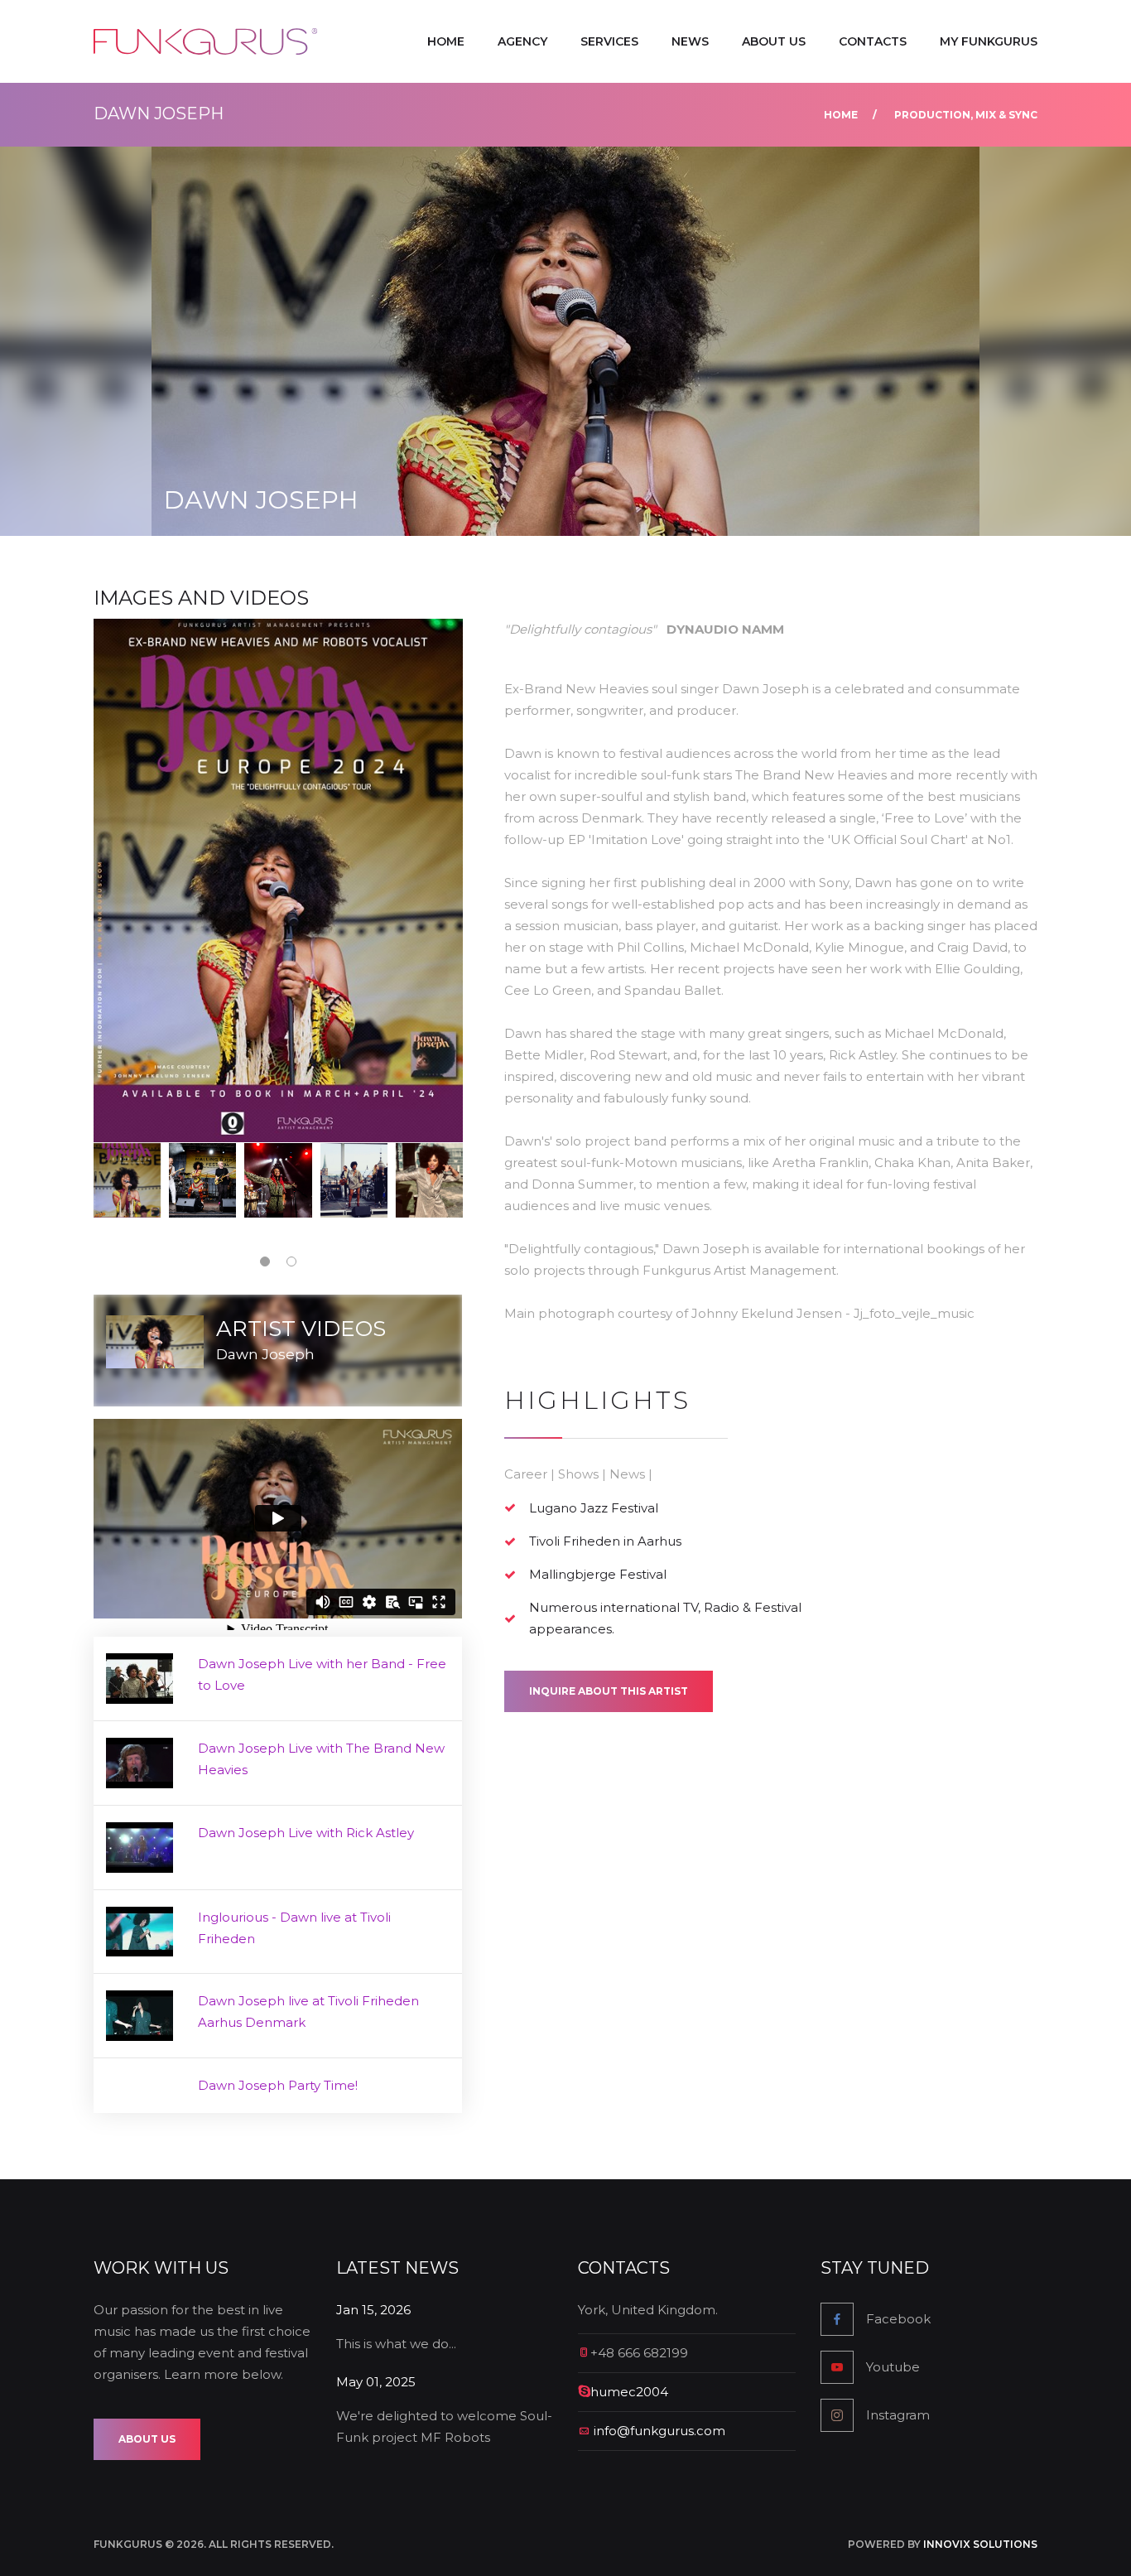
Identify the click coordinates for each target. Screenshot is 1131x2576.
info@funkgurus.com (659, 2431)
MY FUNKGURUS (989, 41)
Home (446, 41)
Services (609, 41)
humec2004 (629, 2392)
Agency (522, 41)
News (690, 41)
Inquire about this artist (609, 1691)
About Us (774, 41)
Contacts (873, 41)
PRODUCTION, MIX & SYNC (966, 115)
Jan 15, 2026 (373, 2310)
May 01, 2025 (376, 2382)
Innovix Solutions (980, 2544)
